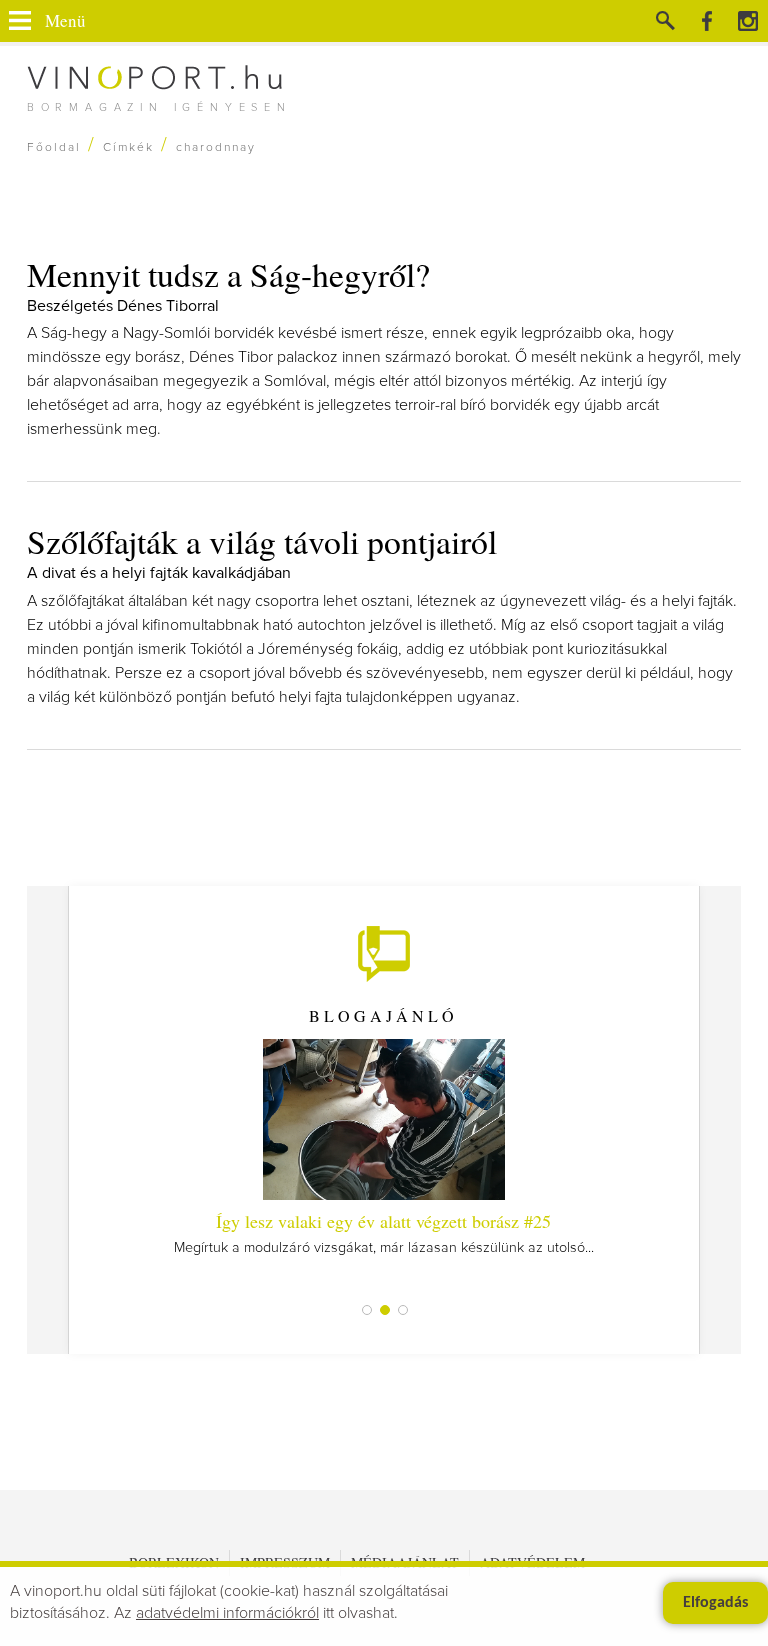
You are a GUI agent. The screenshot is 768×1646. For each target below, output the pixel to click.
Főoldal (54, 148)
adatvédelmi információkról (227, 1613)
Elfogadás (715, 1603)
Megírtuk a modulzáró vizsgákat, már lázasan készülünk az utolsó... (384, 1232)
